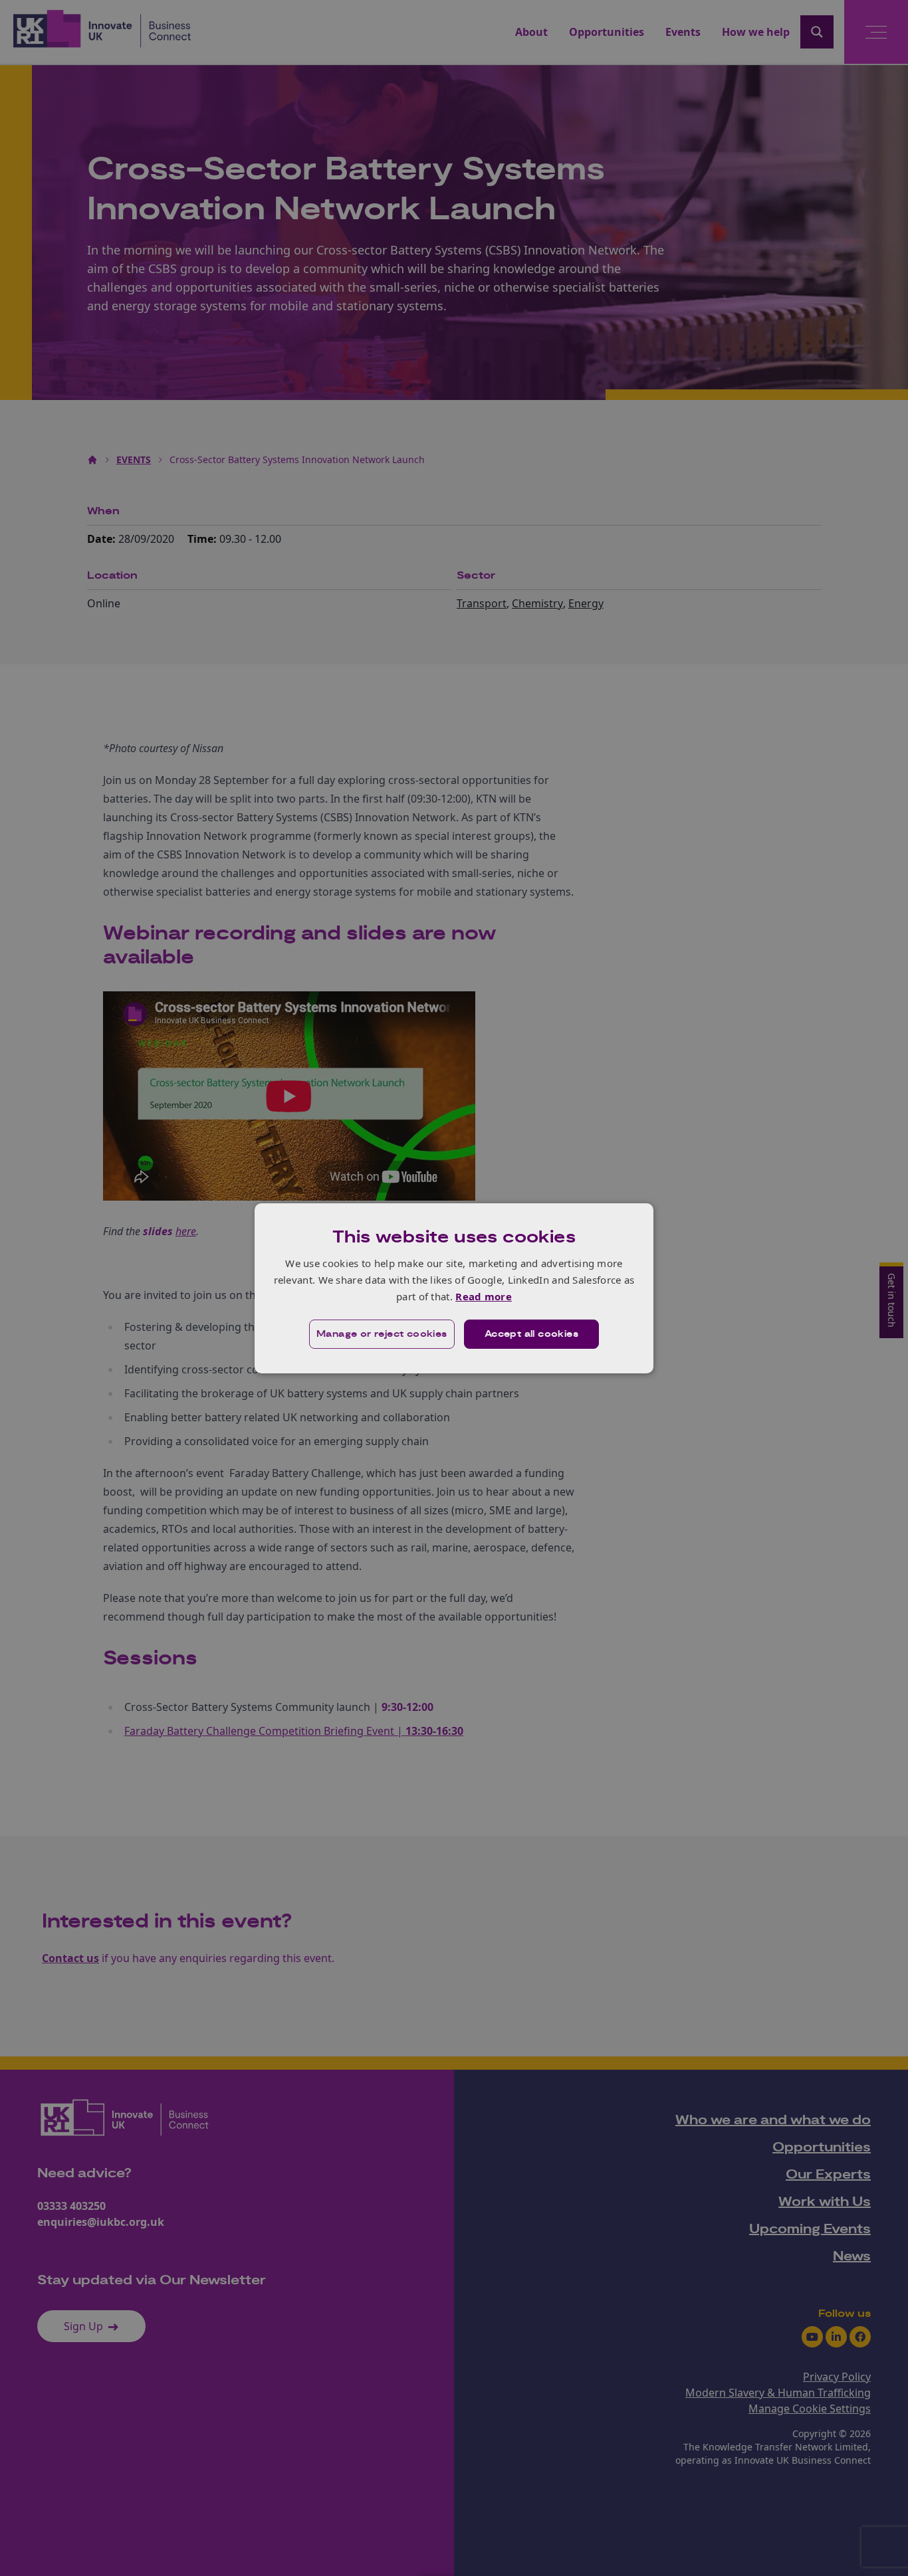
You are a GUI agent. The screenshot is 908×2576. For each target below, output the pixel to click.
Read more (484, 1296)
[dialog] (454, 1288)
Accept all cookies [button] (531, 1334)
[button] (382, 1334)
